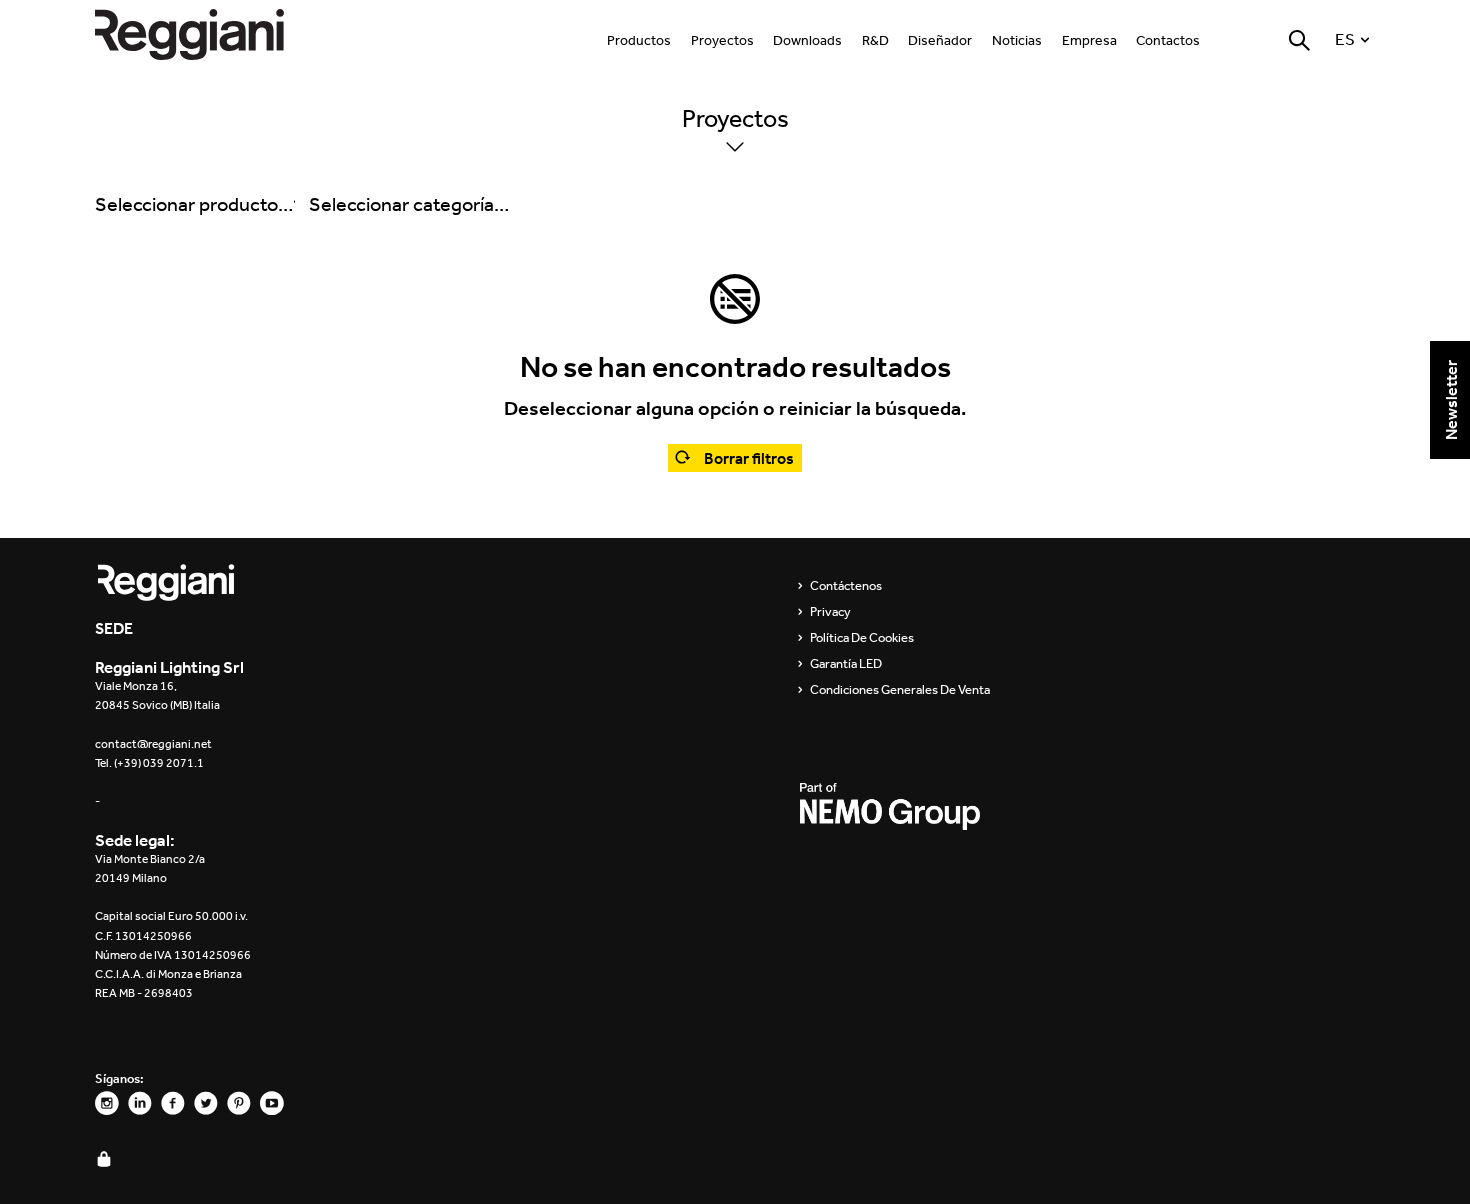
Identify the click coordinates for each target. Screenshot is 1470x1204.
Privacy (830, 612)
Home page (210, 34)
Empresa (1089, 40)
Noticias (1017, 40)
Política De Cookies (862, 638)
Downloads (807, 40)
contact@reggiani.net (153, 744)
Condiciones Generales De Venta (900, 690)
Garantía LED (846, 664)
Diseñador (940, 40)
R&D (875, 40)
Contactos (1168, 40)
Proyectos (722, 40)
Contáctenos (846, 586)
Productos (639, 40)
